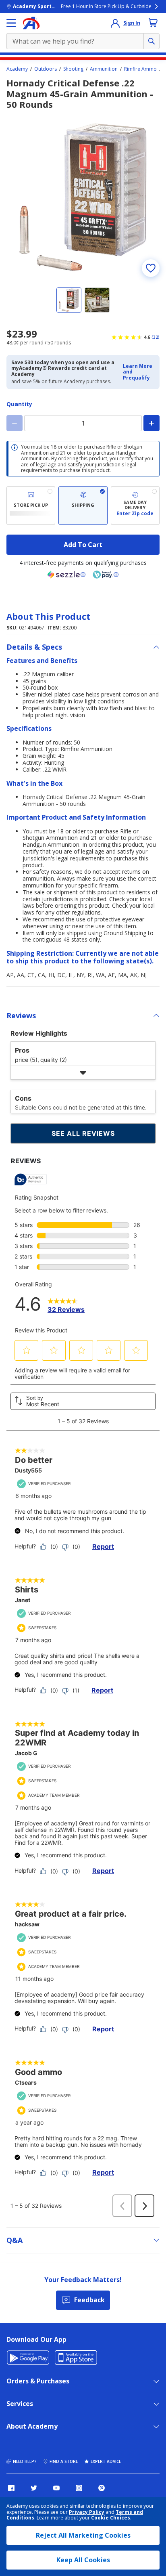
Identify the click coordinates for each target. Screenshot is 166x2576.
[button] (139, 372)
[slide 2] (97, 300)
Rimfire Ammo (140, 69)
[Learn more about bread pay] (106, 575)
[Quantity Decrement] (15, 423)
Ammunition (104, 69)
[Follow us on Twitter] (34, 2488)
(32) (156, 337)
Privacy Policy (87, 2512)
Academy (17, 69)
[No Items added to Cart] (153, 23)
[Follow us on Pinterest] (102, 2488)
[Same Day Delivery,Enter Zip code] (135, 506)
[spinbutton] (83, 423)
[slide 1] (69, 300)
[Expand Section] (83, 1073)
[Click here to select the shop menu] (11, 23)
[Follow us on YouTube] (56, 2488)
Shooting (73, 69)
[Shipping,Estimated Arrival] (83, 506)
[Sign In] (115, 23)
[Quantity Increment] (151, 423)
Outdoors (46, 69)
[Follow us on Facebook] (11, 2488)
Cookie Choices (111, 2518)
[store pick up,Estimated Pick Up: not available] (31, 506)
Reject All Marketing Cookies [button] (83, 2535)
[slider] (83, 197)
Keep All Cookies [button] (83, 2560)
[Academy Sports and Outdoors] (31, 23)
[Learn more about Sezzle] (66, 575)
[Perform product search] (151, 41)
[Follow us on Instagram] (79, 2488)
